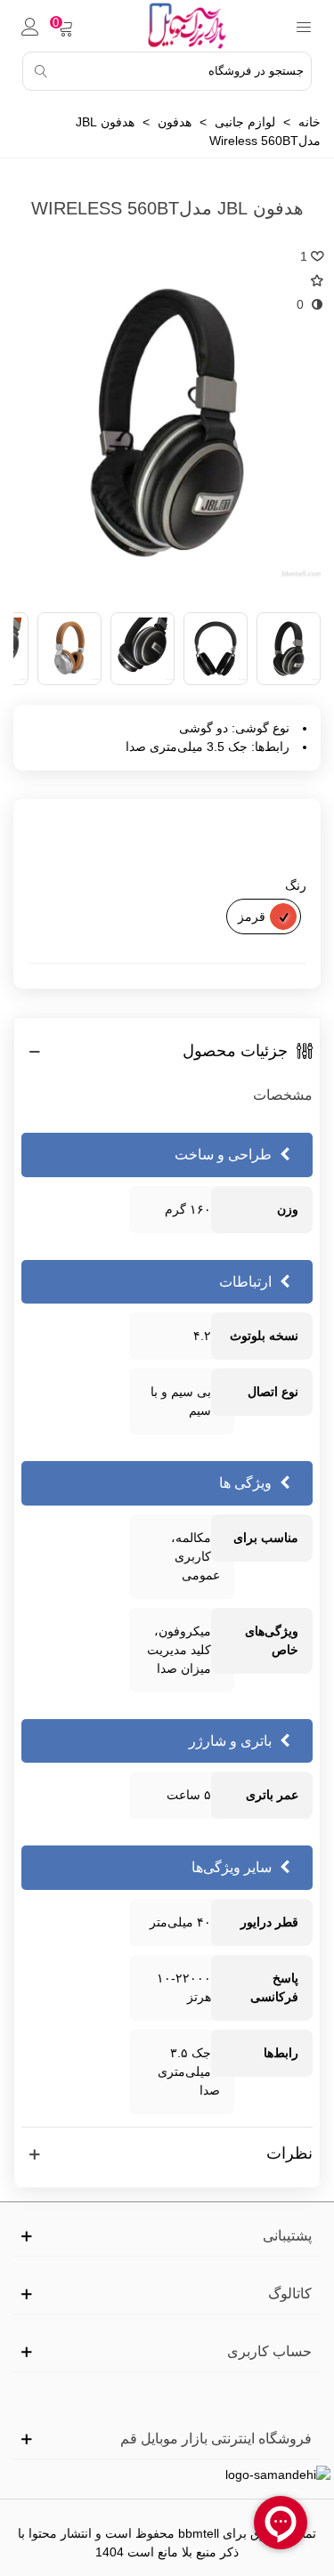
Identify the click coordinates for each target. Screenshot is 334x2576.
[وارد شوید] (30, 26)
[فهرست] (304, 26)
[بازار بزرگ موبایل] (184, 26)
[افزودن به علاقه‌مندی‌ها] (311, 281)
